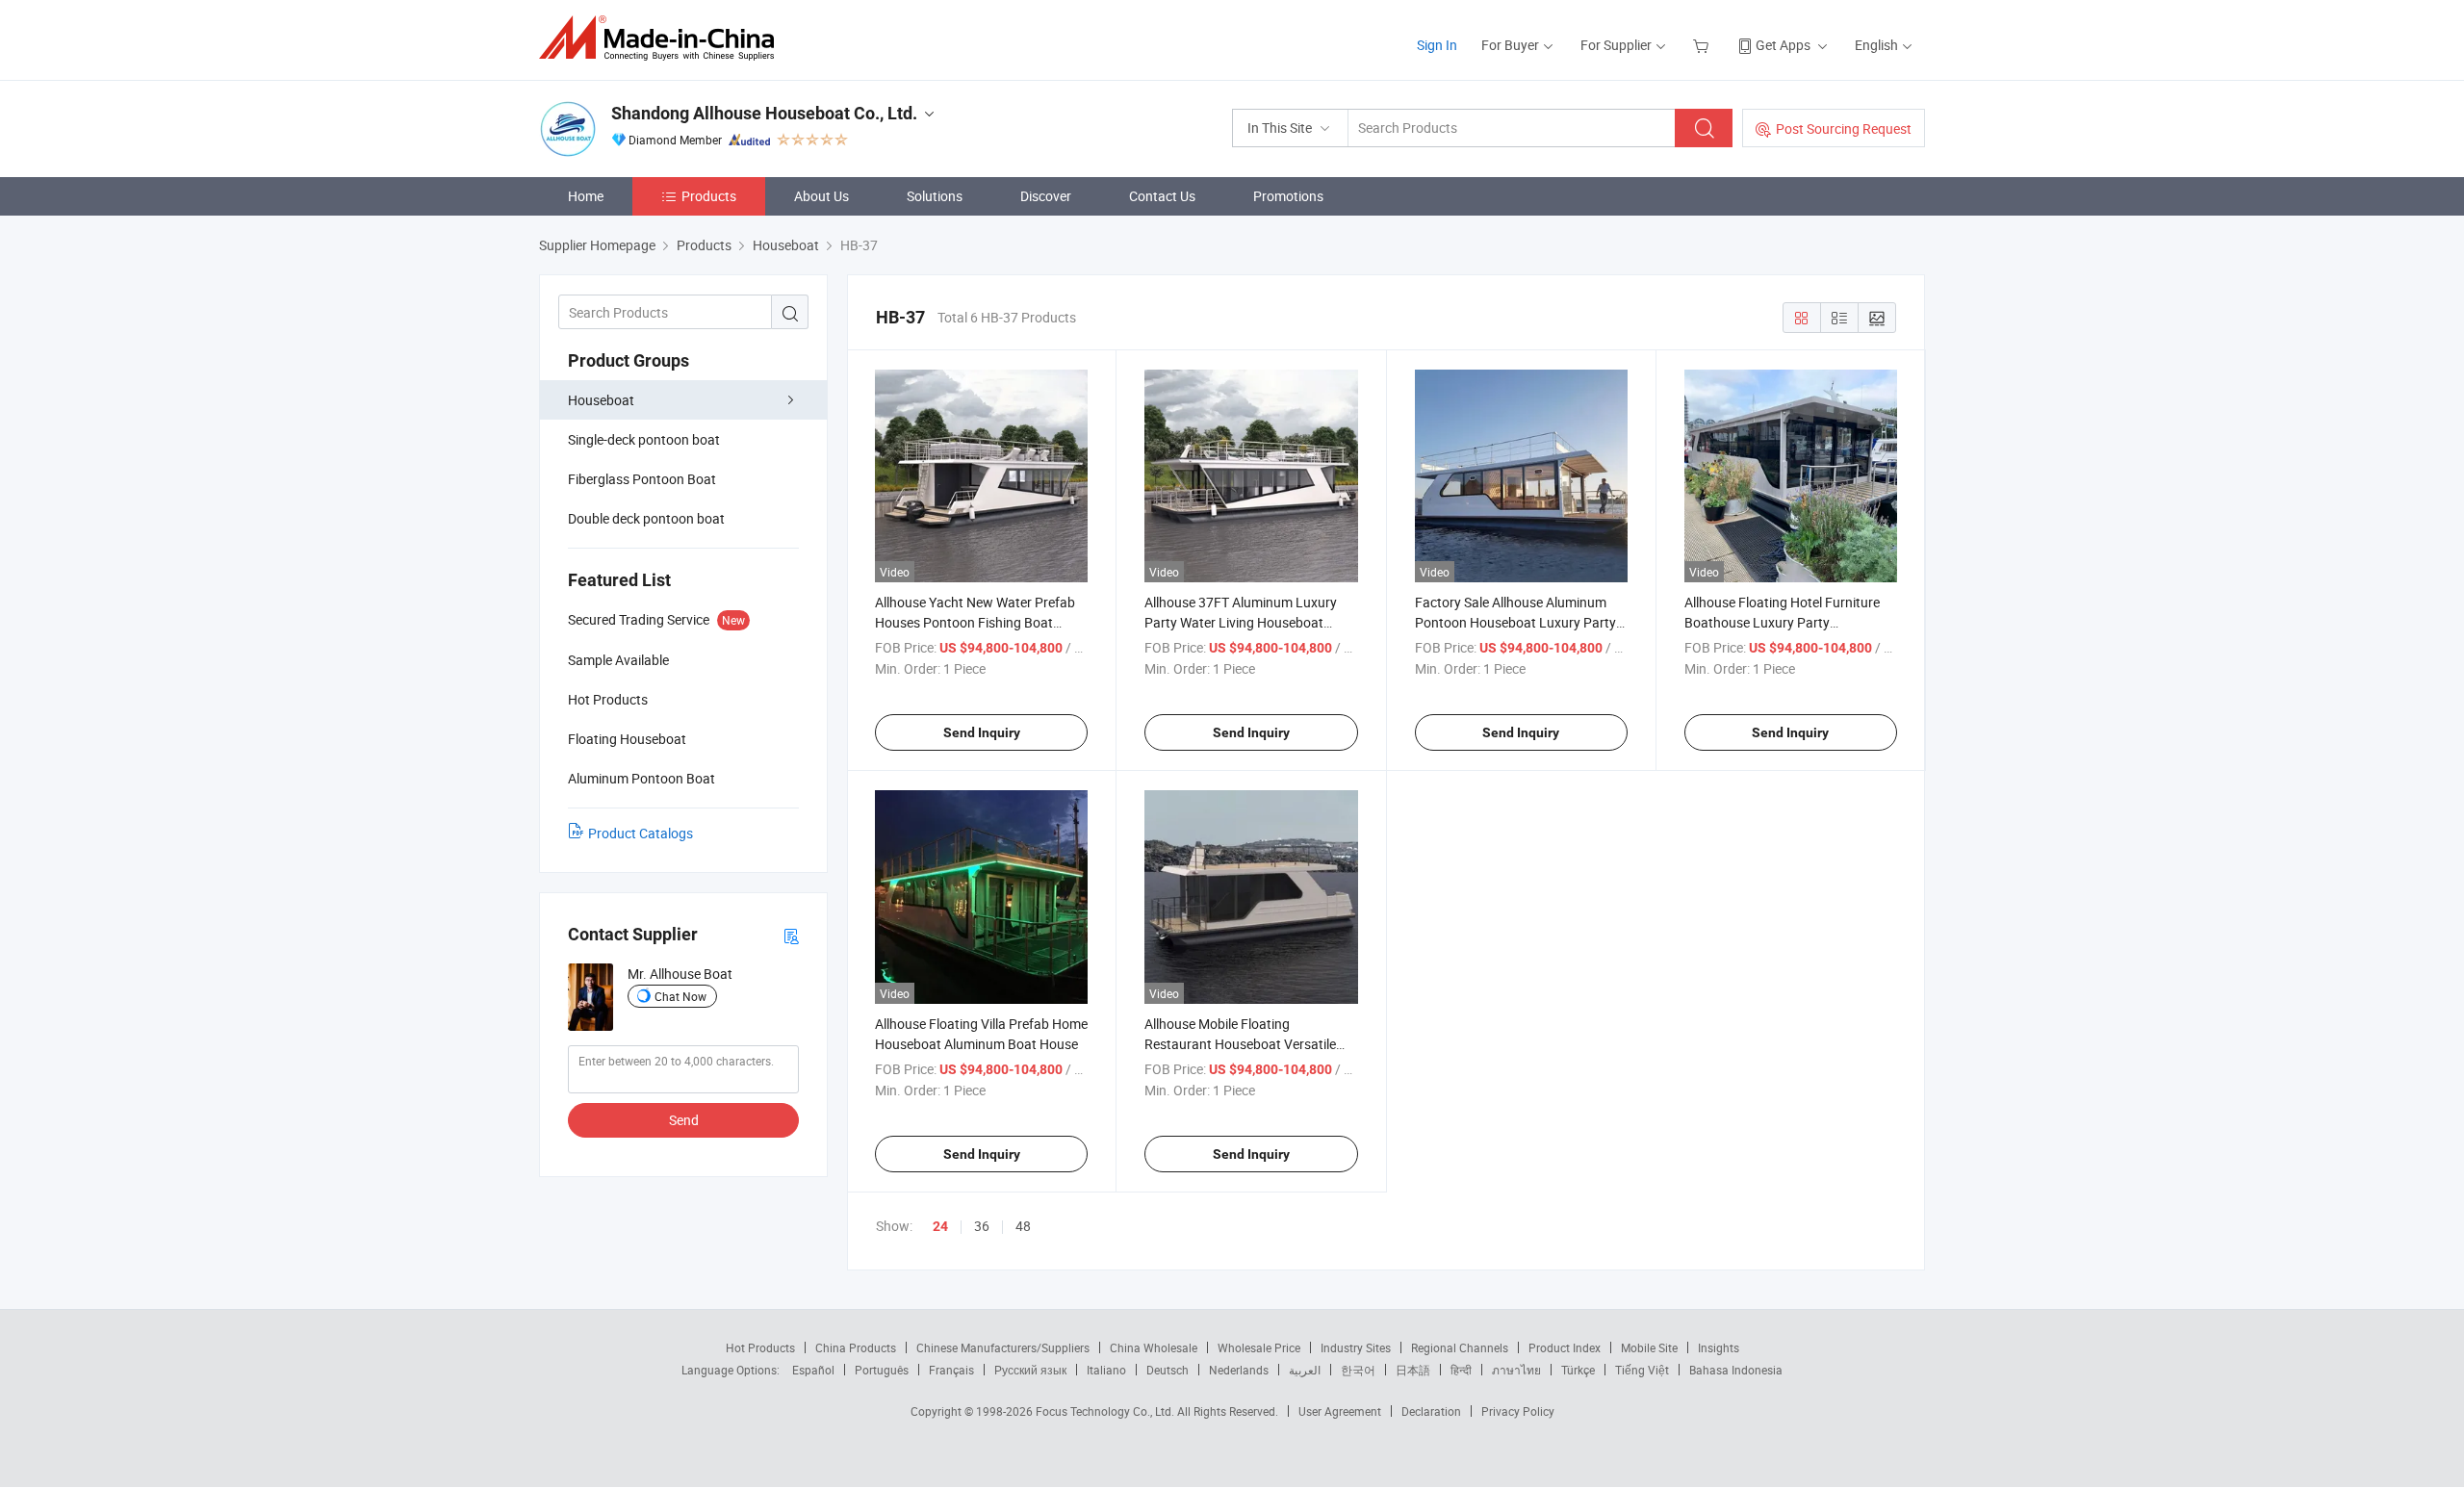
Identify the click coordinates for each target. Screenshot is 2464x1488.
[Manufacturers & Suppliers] (663, 38)
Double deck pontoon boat (646, 518)
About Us (821, 196)
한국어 (1358, 1370)
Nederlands (1239, 1370)
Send (684, 1120)
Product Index (1565, 1347)
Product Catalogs (641, 833)
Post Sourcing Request (1844, 128)
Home (586, 196)
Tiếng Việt (1642, 1370)
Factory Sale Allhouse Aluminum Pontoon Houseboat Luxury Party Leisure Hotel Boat (1515, 622)
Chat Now (680, 996)
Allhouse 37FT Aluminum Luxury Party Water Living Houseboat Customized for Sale (1241, 622)
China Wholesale (1154, 1347)
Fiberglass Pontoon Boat (642, 479)
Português (882, 1370)
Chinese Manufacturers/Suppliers (1003, 1347)
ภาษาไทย (1516, 1370)
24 (940, 1226)
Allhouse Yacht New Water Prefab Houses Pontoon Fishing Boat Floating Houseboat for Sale (975, 622)
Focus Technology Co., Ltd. (1106, 1411)
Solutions (935, 196)
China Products (856, 1347)
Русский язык (1030, 1370)
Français (951, 1370)
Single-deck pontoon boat (644, 439)
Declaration (1431, 1411)
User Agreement (1340, 1411)
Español (813, 1370)
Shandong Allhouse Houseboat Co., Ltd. (764, 113)
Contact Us (1162, 196)
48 (1023, 1226)
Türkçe (1578, 1370)
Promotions (1288, 196)
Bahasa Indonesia (1736, 1370)
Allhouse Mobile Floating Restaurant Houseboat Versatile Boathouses (1240, 1044)
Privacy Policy (1518, 1411)
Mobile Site (1649, 1347)
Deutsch (1168, 1370)
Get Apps (1783, 45)
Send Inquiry (982, 732)
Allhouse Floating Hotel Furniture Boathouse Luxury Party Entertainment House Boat (1782, 622)
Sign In (1437, 45)
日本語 (1413, 1370)
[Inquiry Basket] (1703, 45)
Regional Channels (1460, 1347)
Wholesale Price (1259, 1347)
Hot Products (760, 1347)
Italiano (1106, 1370)
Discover (1046, 196)
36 (982, 1226)
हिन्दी (1461, 1370)
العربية (1305, 1370)
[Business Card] (791, 935)
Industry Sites (1356, 1347)
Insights (1719, 1347)
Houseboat (601, 400)
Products (709, 196)
